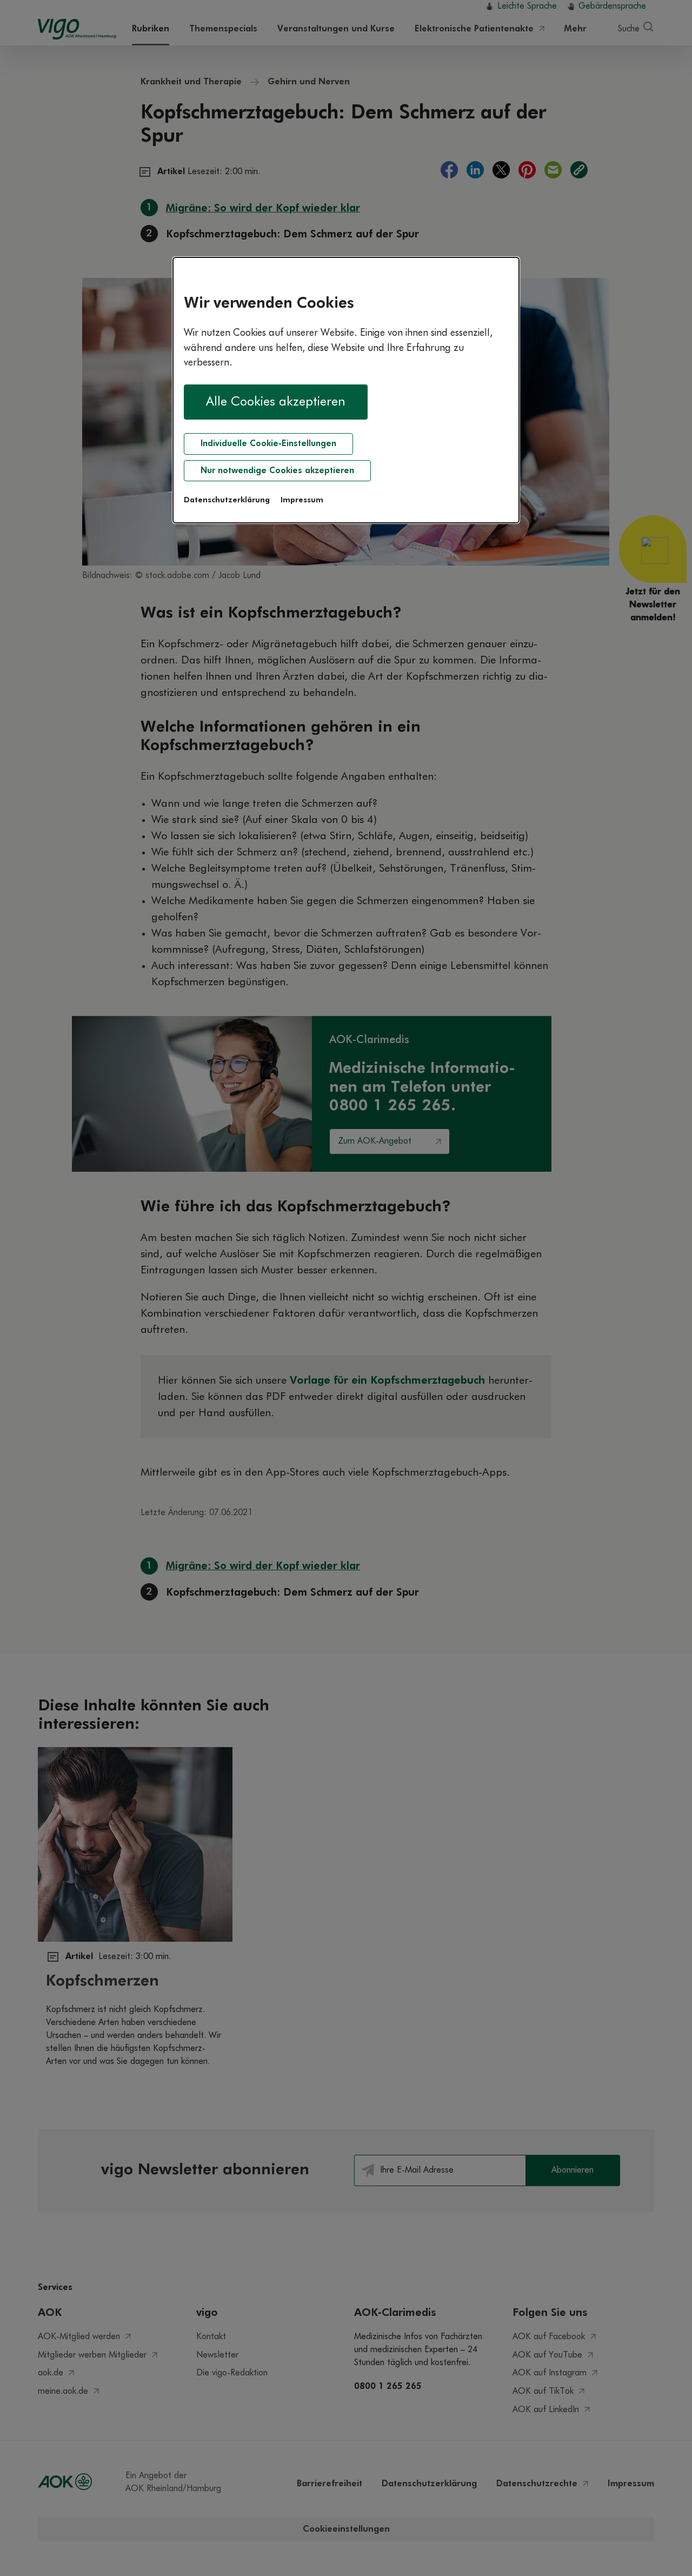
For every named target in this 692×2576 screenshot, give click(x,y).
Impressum (302, 500)
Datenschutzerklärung (227, 500)
